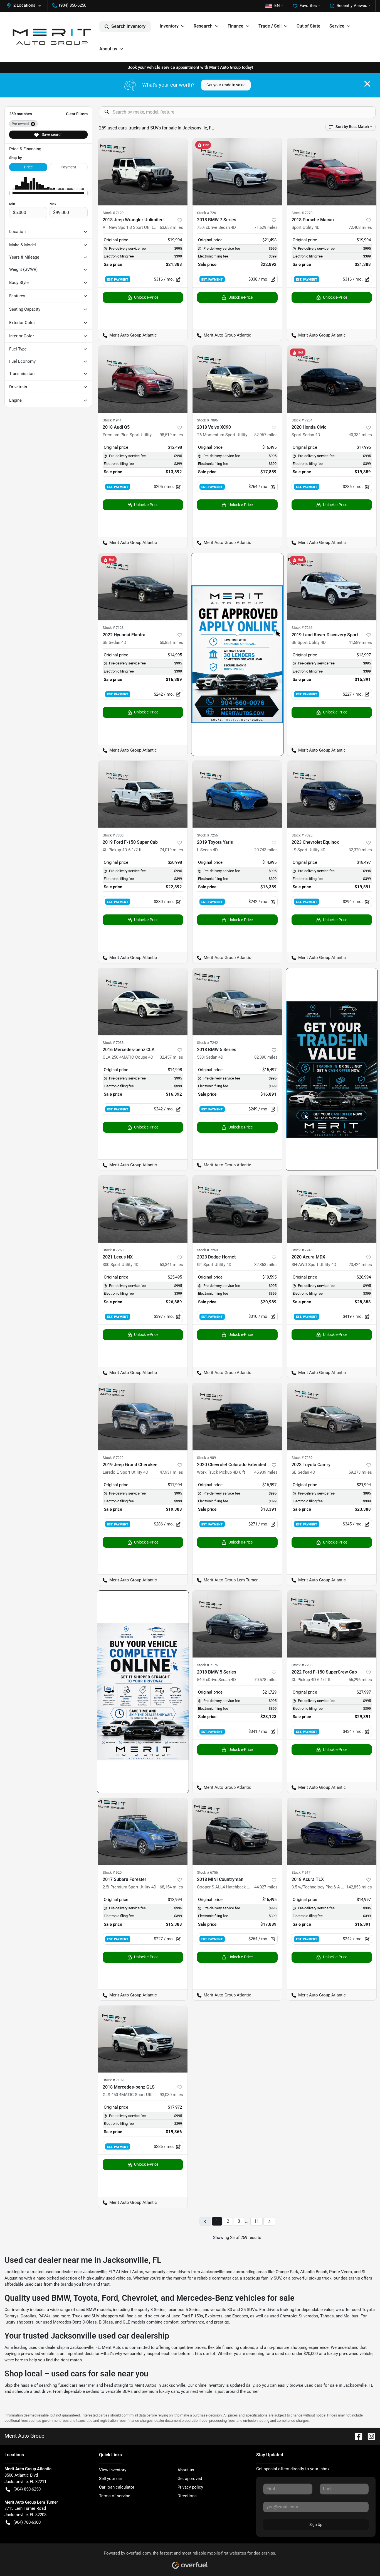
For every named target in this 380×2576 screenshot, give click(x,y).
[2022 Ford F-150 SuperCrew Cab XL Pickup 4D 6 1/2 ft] (332, 1624)
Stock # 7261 (207, 213)
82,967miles (266, 435)
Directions (187, 2496)
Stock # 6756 (207, 1872)
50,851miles (171, 642)
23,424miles (360, 1265)
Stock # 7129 (113, 213)
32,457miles (171, 1057)
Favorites (308, 6)
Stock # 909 (206, 1458)
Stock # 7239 (302, 1458)
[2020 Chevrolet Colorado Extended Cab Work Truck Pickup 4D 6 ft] (237, 1416)
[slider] (9, 193)
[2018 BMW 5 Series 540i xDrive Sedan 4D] (237, 1624)
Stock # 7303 (113, 835)
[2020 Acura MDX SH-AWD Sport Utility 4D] (332, 1209)
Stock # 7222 (113, 1458)
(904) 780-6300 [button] (27, 2522)
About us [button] (108, 49)
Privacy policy (190, 2487)
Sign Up (316, 2525)
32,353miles (266, 1265)
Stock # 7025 (302, 835)
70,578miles (266, 1680)
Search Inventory (128, 26)
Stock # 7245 (302, 1250)
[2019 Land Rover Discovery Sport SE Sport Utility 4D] (332, 587)
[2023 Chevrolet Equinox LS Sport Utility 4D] (332, 794)
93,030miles (171, 2095)
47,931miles (171, 1472)
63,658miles (171, 227)
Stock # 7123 (113, 628)
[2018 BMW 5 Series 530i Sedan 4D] (237, 1002)
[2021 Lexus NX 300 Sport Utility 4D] (143, 1209)
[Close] (367, 84)
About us (186, 2470)
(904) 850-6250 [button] (73, 5)
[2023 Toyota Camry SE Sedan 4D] (332, 1416)
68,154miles (171, 1887)
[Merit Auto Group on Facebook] (356, 2436)
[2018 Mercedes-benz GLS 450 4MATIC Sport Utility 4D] (143, 2039)
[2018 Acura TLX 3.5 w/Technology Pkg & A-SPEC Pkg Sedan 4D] (332, 1832)
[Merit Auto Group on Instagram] (369, 2436)
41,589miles (360, 642)
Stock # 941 (112, 420)
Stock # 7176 (207, 1665)
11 (256, 2221)
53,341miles (171, 1265)
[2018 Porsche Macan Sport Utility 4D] (332, 172)
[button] (26, 5)
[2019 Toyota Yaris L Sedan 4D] (237, 794)
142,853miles (359, 1887)
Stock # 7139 (113, 2080)
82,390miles (266, 1057)
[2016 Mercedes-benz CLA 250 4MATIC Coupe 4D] (143, 1002)
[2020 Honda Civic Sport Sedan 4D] (332, 379)
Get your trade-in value (226, 85)
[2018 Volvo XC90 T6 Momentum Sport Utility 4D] (237, 379)
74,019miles (171, 850)
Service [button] (337, 26)
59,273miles (360, 1472)
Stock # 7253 (113, 1250)
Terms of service (115, 2496)
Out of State (309, 26)
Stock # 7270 (302, 213)
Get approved (190, 2479)
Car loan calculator (117, 2487)
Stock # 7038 (113, 1043)
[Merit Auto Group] (52, 37)
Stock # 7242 (207, 1043)
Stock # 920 (112, 1872)
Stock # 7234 (302, 420)
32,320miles (360, 850)
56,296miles (360, 1680)
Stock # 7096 (207, 420)
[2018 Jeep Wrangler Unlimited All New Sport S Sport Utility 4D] (143, 172)
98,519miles (171, 435)
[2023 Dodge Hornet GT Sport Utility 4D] (237, 1209)
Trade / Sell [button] (270, 26)
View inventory (113, 2470)
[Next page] (269, 2222)
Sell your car (111, 2479)
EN (277, 6)
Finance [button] (235, 26)
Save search (52, 134)
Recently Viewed (352, 6)
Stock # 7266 (302, 628)
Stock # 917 (301, 1872)
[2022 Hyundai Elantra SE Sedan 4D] (143, 587)
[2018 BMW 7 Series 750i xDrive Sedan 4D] (237, 172)
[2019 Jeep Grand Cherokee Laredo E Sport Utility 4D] (143, 1416)
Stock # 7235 (302, 1665)
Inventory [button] (169, 26)
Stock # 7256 (207, 835)
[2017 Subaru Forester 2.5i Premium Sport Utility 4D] (143, 1832)
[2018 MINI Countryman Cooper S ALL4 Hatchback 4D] (237, 1832)
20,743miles (266, 850)
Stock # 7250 (207, 1250)
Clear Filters (77, 114)
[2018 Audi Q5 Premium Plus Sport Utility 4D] (143, 379)
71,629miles (266, 227)
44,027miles (266, 1887)
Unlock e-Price (146, 297)
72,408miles (360, 227)
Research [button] (203, 26)
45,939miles (266, 1472)
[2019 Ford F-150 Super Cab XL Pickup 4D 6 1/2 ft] (143, 794)
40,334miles (360, 435)
